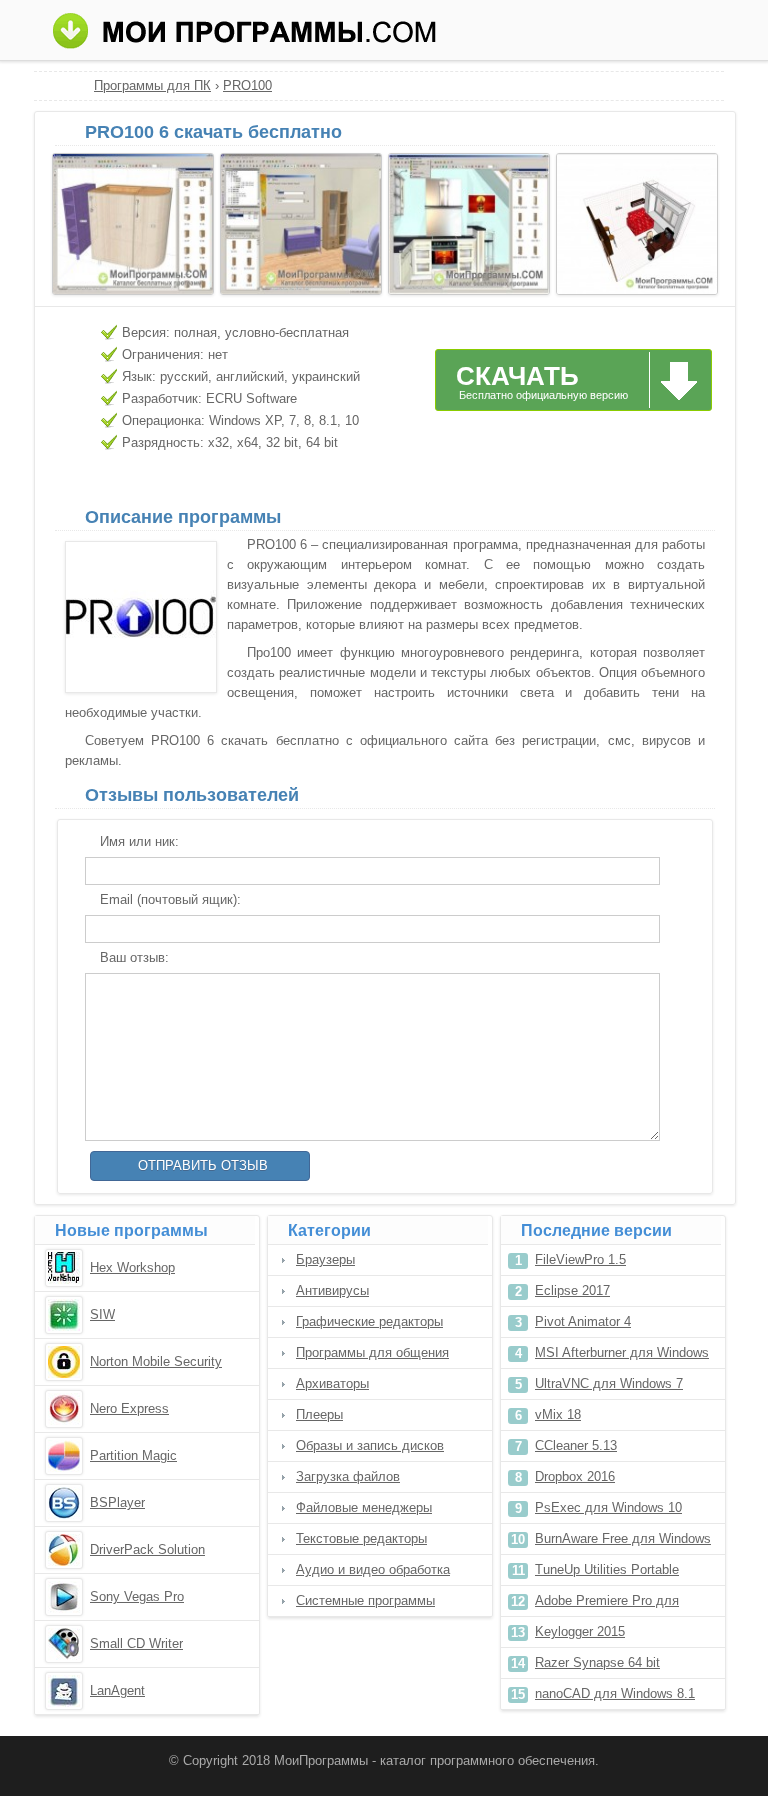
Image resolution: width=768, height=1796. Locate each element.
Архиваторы (332, 1383)
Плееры (319, 1414)
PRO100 (247, 85)
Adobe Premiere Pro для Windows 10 (607, 1604)
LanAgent (117, 1690)
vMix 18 (558, 1414)
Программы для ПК (152, 85)
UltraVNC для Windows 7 (609, 1383)
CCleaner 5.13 (576, 1445)
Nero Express (129, 1408)
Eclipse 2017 (572, 1290)
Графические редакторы (369, 1321)
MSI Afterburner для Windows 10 (622, 1356)
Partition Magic (133, 1455)
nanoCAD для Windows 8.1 (615, 1693)
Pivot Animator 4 (583, 1321)
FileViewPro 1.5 (580, 1259)
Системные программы (365, 1600)
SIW (102, 1314)
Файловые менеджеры (364, 1507)
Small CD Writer (136, 1643)
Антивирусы (332, 1290)
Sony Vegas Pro (137, 1596)
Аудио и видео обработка (373, 1569)
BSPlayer (117, 1502)
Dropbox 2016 (575, 1476)
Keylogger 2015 (580, 1631)
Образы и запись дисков (370, 1445)
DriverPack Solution (147, 1549)
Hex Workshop (132, 1267)
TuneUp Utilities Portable (607, 1569)
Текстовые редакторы (361, 1538)
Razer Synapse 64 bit (597, 1662)
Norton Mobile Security (156, 1361)
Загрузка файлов (348, 1476)
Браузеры (325, 1259)
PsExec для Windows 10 (608, 1507)
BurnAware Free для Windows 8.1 (623, 1542)
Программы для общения (372, 1352)
